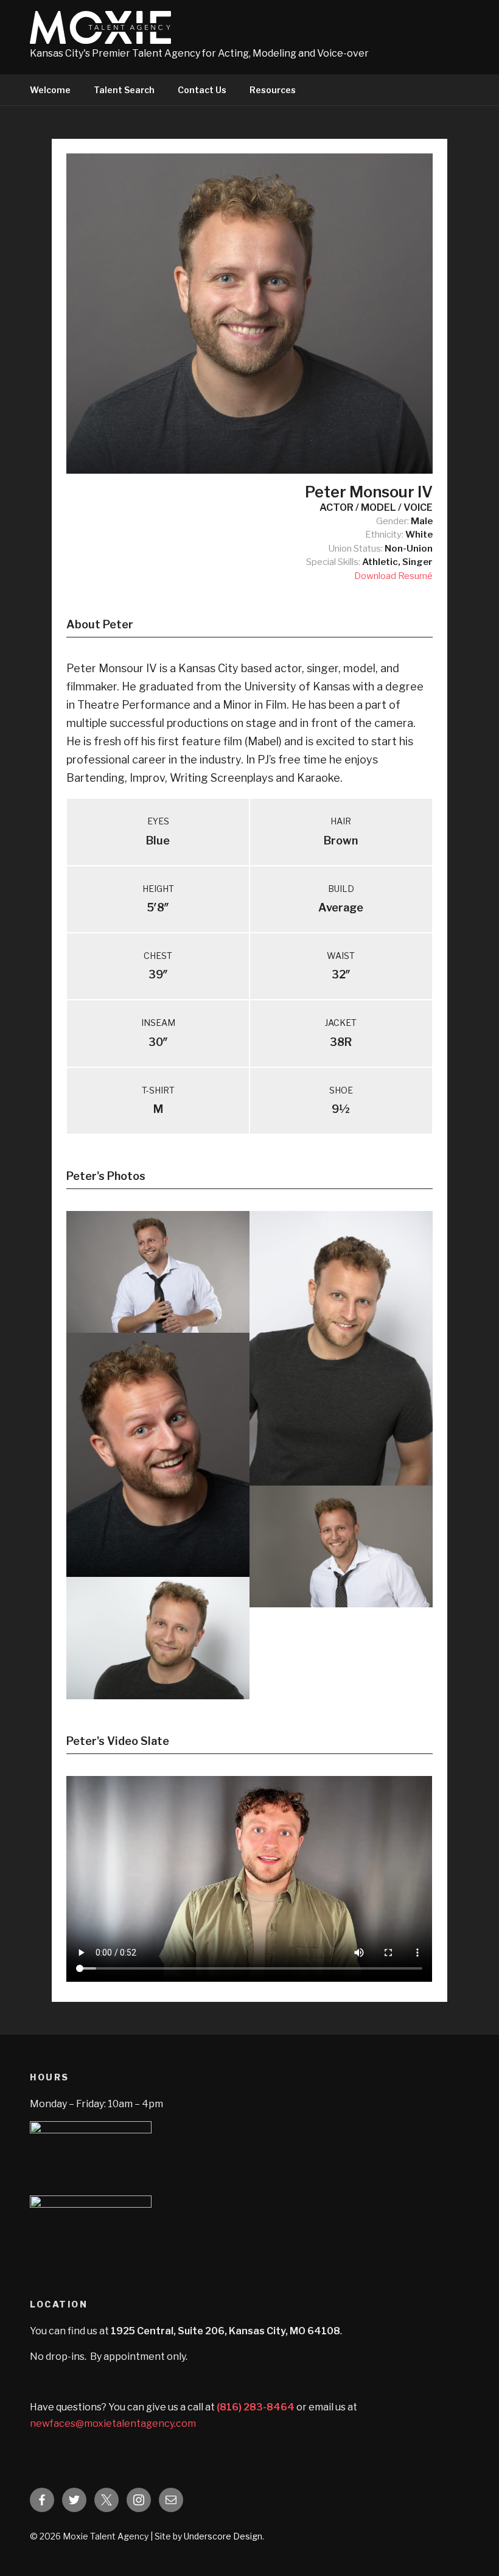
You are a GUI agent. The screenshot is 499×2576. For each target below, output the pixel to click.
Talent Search (124, 90)
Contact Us (202, 90)
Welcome (50, 90)
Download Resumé (393, 576)
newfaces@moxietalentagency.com (113, 2423)
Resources (273, 90)
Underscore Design (223, 2536)
